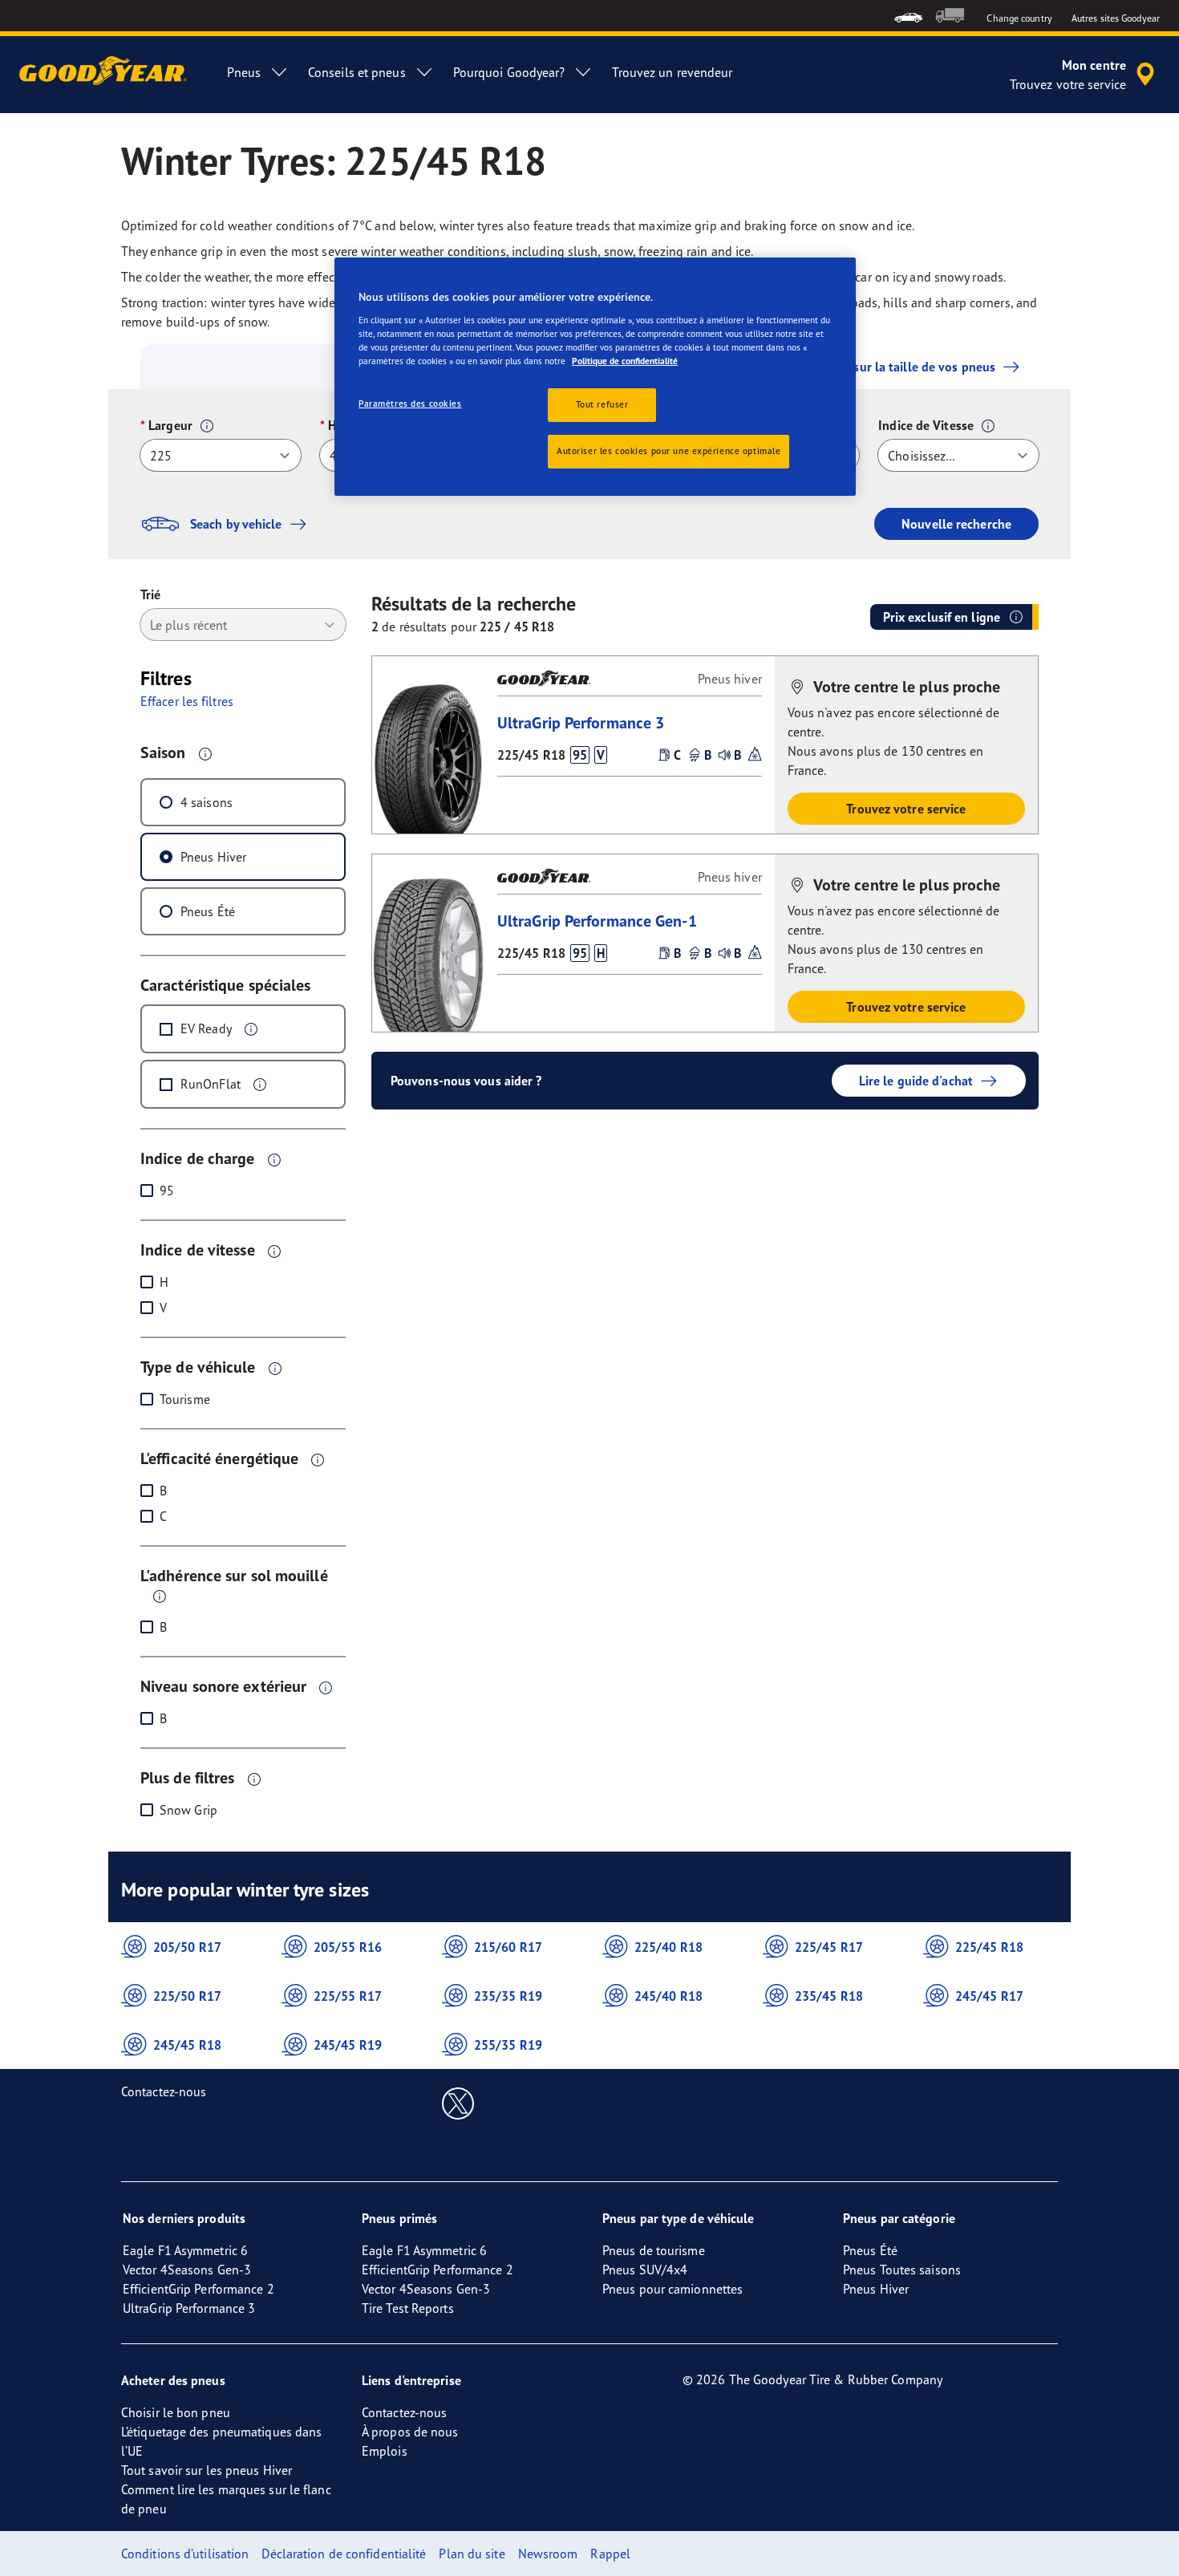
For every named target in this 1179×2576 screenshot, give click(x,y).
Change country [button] (1019, 18)
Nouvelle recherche (956, 524)
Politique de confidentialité (625, 361)
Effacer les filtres (187, 701)
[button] (207, 426)
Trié (150, 594)
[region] (595, 377)
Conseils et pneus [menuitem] (357, 72)
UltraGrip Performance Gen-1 (597, 921)
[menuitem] (908, 16)
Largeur (170, 425)
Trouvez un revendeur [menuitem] (672, 72)
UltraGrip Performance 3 (581, 722)
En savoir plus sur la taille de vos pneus (883, 367)
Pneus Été (208, 911)
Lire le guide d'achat (916, 1081)
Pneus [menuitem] (244, 72)
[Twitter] (458, 2103)
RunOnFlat (211, 1084)
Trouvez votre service (906, 809)
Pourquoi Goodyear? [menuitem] (509, 72)
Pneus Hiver (213, 857)
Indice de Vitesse (926, 425)
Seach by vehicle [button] (236, 524)
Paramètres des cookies (410, 404)
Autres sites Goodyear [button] (1116, 18)
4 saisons (207, 802)
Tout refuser (602, 404)
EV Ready (206, 1028)
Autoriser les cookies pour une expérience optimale (669, 451)
